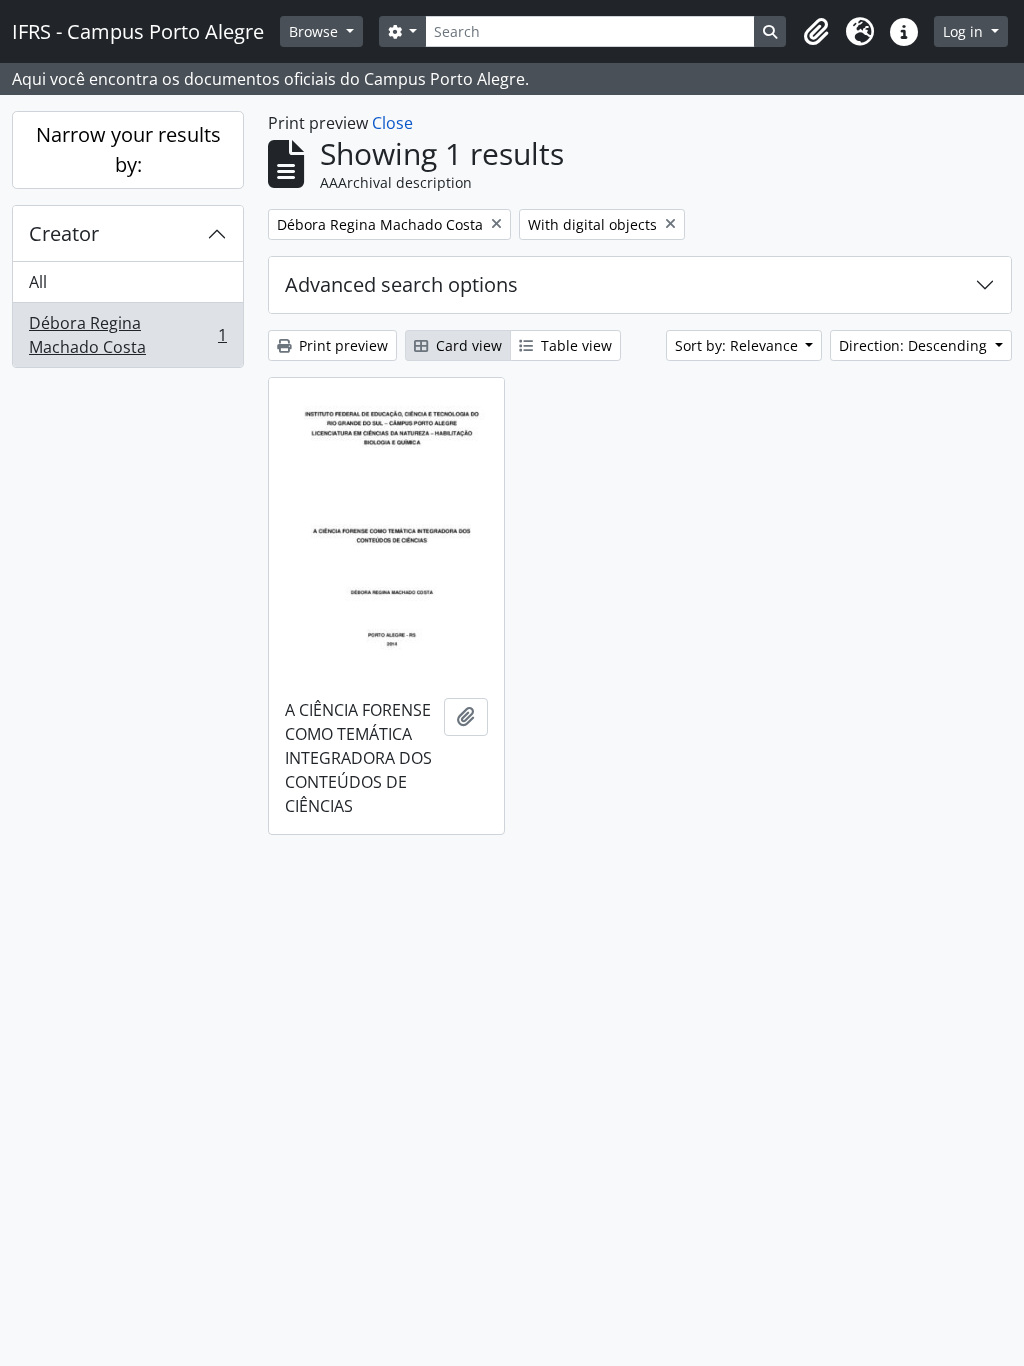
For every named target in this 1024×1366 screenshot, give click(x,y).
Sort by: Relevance (738, 345)
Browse (315, 31)
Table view (574, 345)
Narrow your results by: (128, 149)
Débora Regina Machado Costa (127, 335)
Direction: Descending (915, 345)
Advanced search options (401, 284)
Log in (965, 31)
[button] (816, 32)
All (38, 282)
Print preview (341, 345)
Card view (467, 345)
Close (392, 123)
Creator (64, 233)
